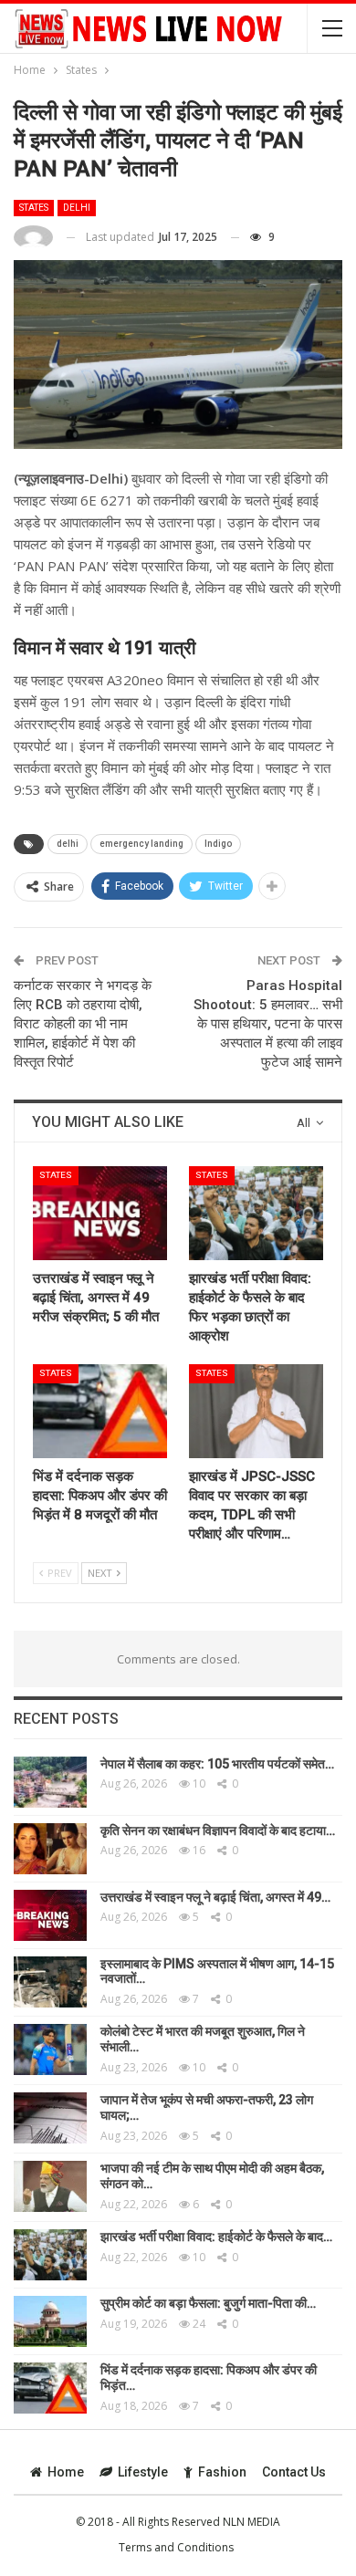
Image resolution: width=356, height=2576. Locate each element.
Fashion (222, 2472)
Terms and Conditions (176, 2547)
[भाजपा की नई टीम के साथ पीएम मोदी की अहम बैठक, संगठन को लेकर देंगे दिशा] (50, 2186)
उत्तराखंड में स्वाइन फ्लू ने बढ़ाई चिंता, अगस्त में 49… (215, 1897)
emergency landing (141, 844)
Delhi (77, 208)
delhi (68, 844)
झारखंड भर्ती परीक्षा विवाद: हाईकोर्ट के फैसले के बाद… (216, 2237)
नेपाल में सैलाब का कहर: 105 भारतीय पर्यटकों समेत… (217, 1764)
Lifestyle (143, 2472)
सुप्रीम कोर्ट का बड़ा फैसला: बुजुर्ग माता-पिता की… (208, 2303)
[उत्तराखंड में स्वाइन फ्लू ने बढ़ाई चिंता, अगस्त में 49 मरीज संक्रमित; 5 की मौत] (100, 1213)
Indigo (218, 844)
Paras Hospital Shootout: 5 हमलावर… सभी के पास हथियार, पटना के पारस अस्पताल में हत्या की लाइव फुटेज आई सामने (268, 1024)
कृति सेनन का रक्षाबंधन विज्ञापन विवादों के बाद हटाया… (218, 1830)
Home (66, 2472)
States (34, 208)
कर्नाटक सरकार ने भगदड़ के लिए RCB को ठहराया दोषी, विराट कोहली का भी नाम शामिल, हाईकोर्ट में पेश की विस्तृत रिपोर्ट (83, 1024)
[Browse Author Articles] (33, 238)
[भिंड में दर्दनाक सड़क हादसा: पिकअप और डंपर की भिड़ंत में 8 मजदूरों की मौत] (100, 1411)
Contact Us (294, 2472)
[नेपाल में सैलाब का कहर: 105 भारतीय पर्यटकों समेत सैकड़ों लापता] (50, 1782)
